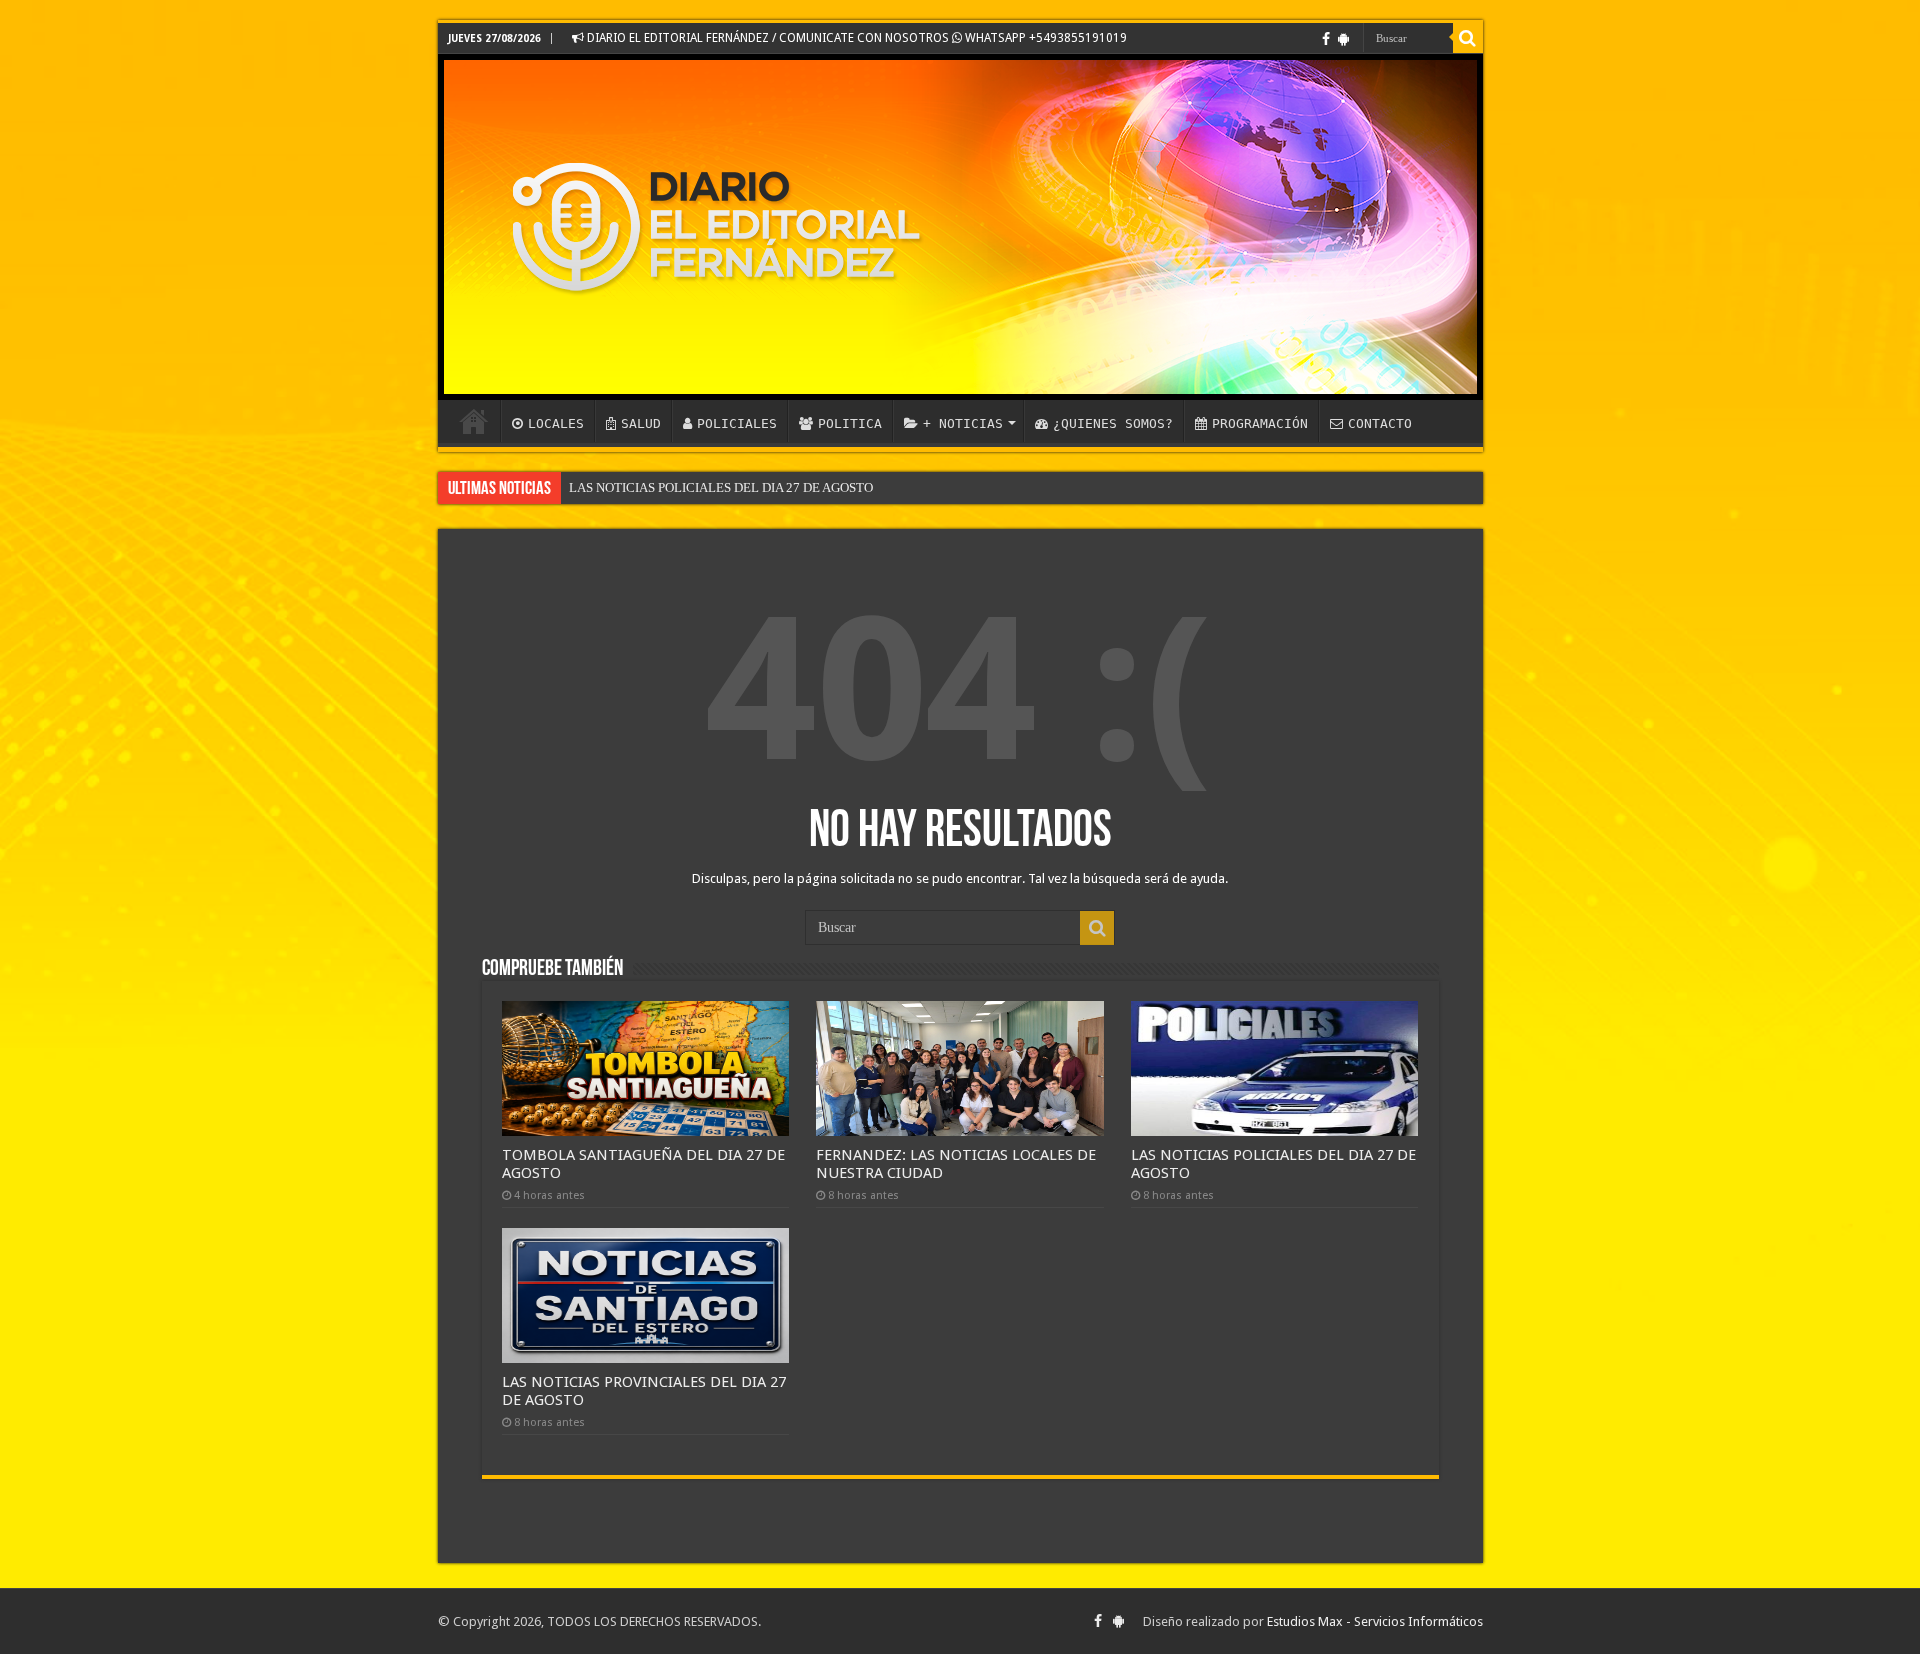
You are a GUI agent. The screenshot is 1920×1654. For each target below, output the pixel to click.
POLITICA (850, 423)
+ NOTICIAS (963, 423)
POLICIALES (737, 423)
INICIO (474, 421)
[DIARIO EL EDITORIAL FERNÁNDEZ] (960, 227)
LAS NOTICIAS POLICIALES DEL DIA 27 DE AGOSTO (721, 487)
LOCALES (556, 423)
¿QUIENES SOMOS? (1113, 423)
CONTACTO (1380, 423)
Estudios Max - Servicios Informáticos (1375, 1621)
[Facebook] (1326, 39)
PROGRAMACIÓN (1260, 423)
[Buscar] (1468, 38)
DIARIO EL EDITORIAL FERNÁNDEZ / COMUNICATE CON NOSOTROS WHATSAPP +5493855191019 (855, 38)
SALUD (641, 423)
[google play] (1343, 39)
